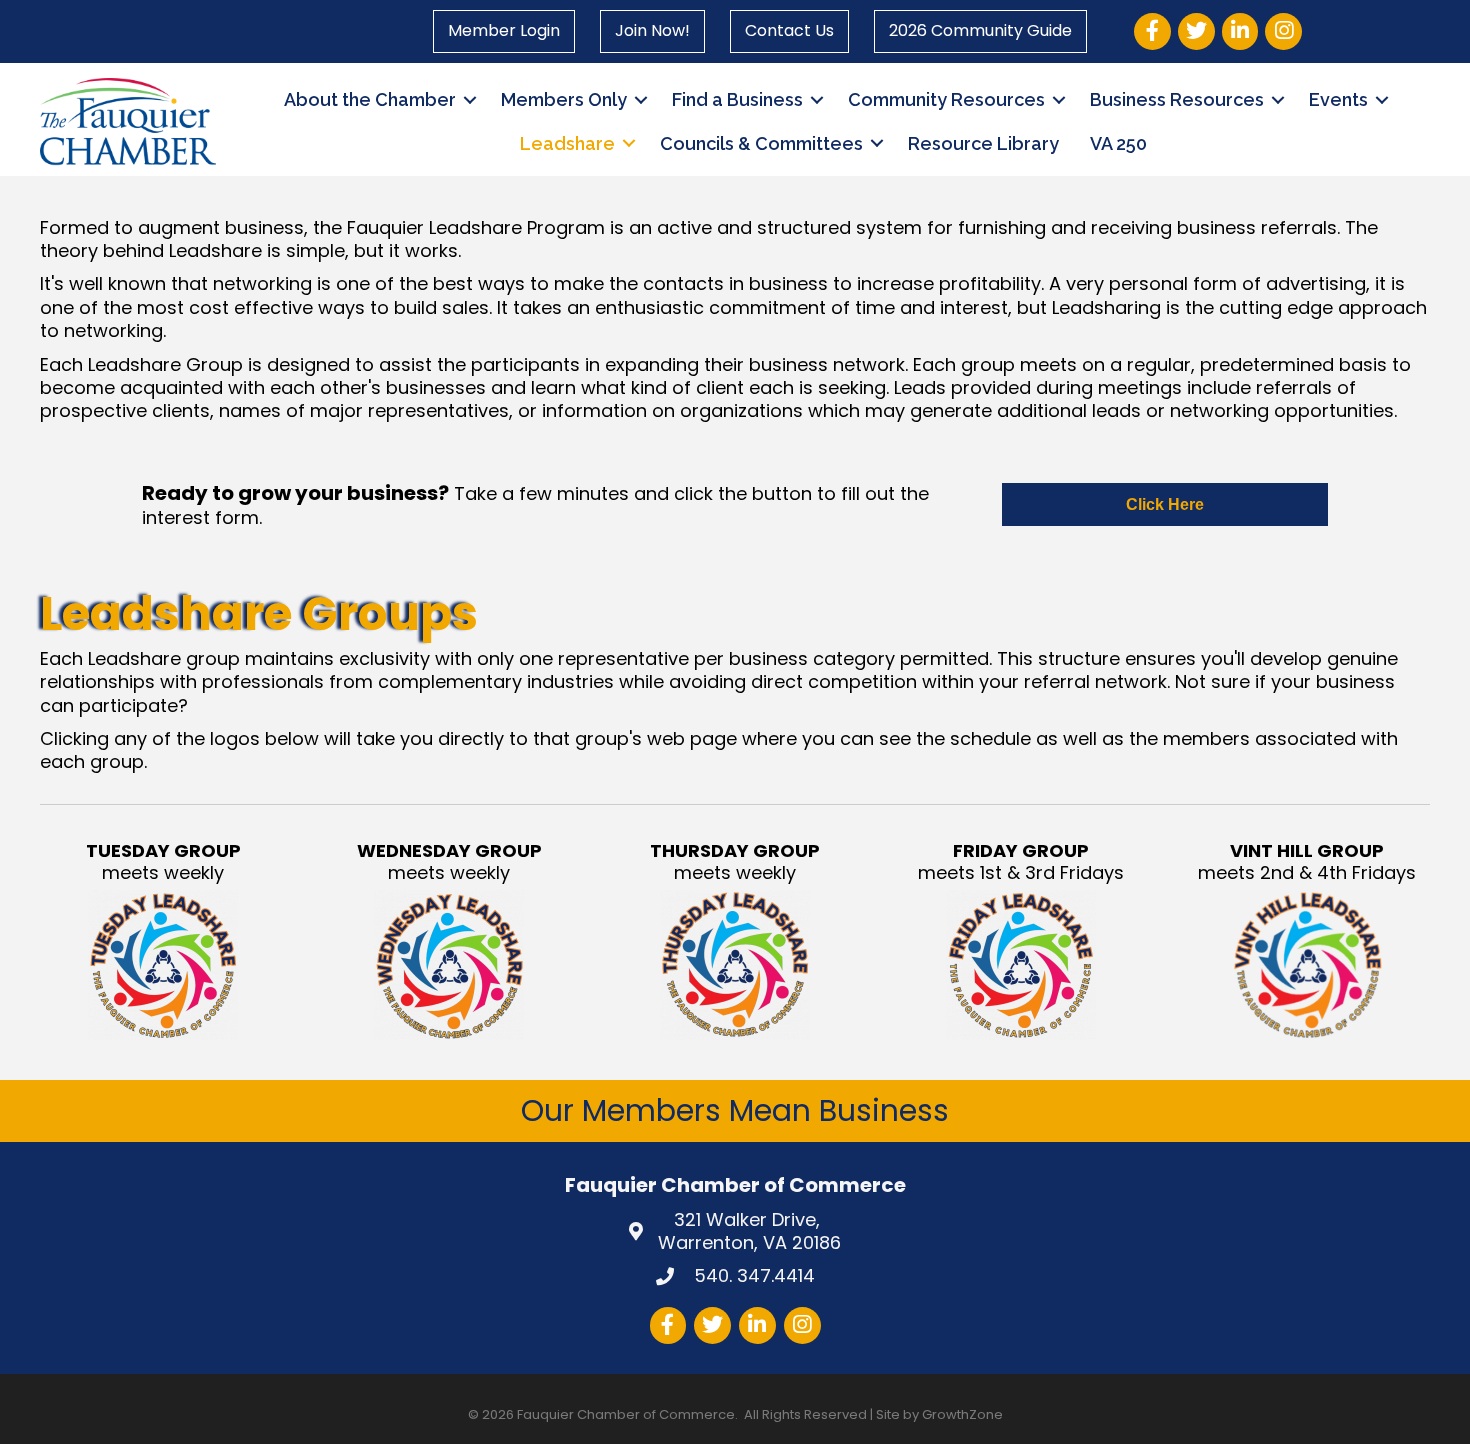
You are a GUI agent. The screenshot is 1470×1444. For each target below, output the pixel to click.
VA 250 (1118, 143)
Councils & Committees (761, 143)
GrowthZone (962, 1414)
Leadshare (567, 143)
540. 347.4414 (752, 1275)
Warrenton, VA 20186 (749, 1231)
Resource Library (983, 143)
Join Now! (652, 30)
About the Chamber (370, 99)
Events (1338, 99)
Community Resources (946, 99)
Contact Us (789, 30)
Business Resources (1177, 99)
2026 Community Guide (980, 30)
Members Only (564, 99)
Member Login (504, 30)
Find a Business (737, 99)
